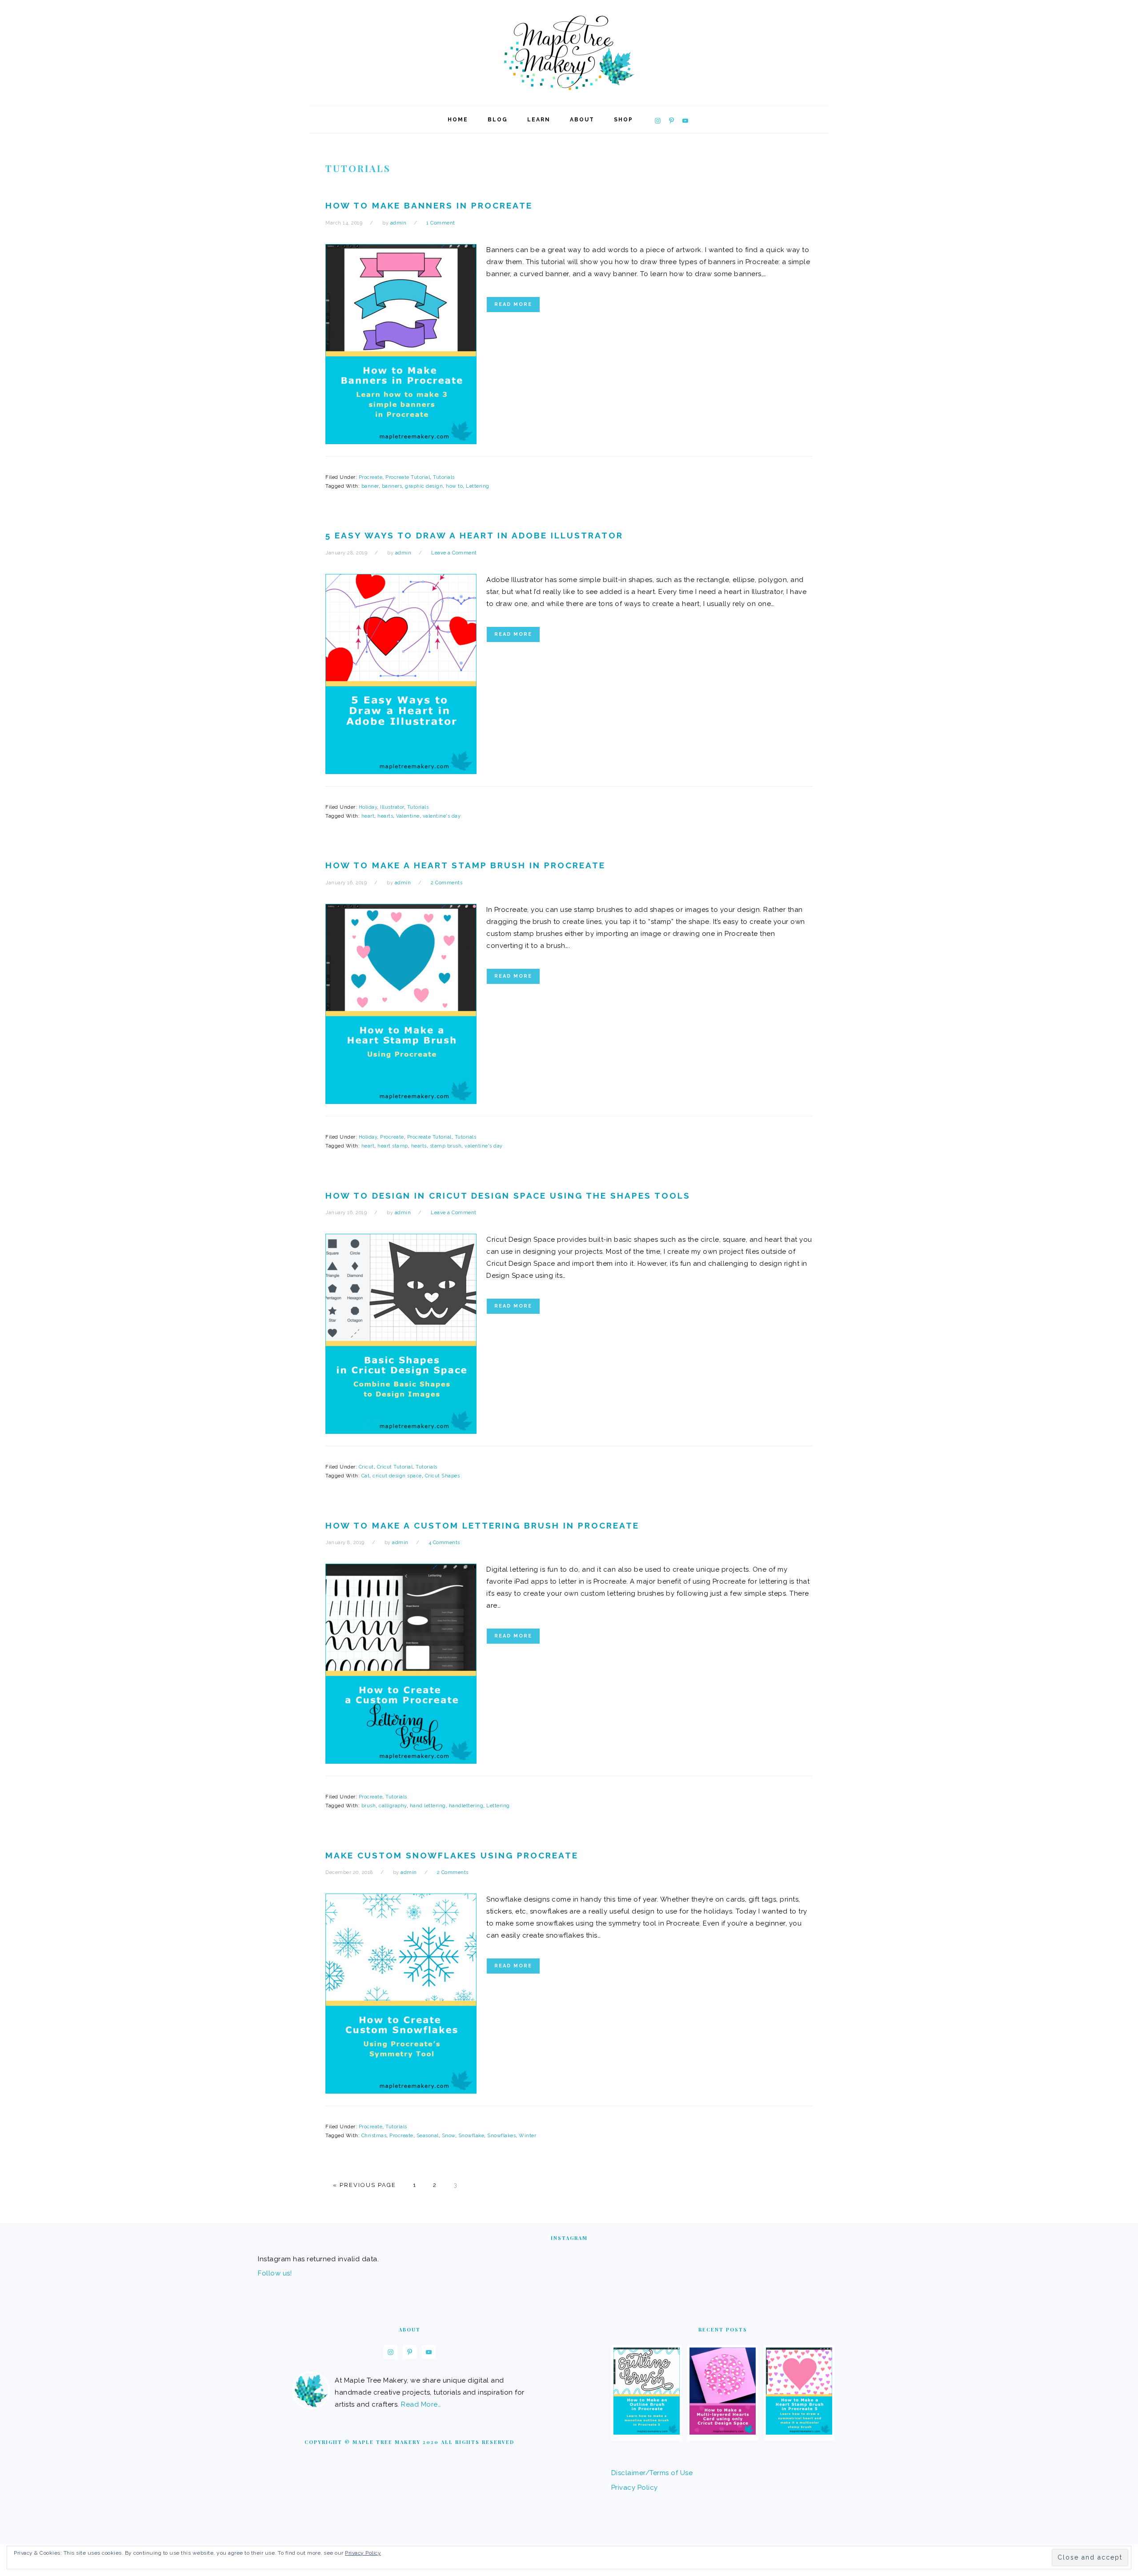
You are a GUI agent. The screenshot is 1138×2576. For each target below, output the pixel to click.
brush (369, 1806)
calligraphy (393, 1806)
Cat (366, 1476)
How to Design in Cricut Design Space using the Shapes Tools (508, 1196)
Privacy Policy (635, 2488)
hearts (385, 816)
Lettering (478, 486)
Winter (527, 2136)
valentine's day (442, 816)
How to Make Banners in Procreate (429, 205)
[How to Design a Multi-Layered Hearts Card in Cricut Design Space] (723, 2432)
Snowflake (471, 2136)
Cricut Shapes (443, 1476)
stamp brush (446, 1146)
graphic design (424, 486)
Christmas (374, 2136)
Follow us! (275, 2273)
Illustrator (392, 807)
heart (368, 816)
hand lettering (428, 1806)
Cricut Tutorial (395, 1467)
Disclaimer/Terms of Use (652, 2473)
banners (392, 486)
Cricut (366, 1467)
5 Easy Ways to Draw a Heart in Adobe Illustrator (474, 535)
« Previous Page (365, 2185)
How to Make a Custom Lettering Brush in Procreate (482, 1525)
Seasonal (428, 2136)
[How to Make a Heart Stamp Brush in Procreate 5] (799, 2432)
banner (370, 486)
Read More (513, 304)
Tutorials (444, 477)
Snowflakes (501, 2136)
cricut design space (397, 1476)
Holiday (368, 807)
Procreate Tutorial (408, 477)
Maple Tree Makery (569, 53)
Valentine (408, 816)
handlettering (466, 1806)
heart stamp (393, 1146)
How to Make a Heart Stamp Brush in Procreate (465, 865)
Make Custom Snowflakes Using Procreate (452, 1855)
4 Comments (444, 1543)
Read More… (421, 2404)
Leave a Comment (454, 553)
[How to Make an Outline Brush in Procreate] (647, 2432)
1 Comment (441, 223)
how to (454, 486)
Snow (449, 2136)
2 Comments (447, 883)
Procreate (371, 477)
